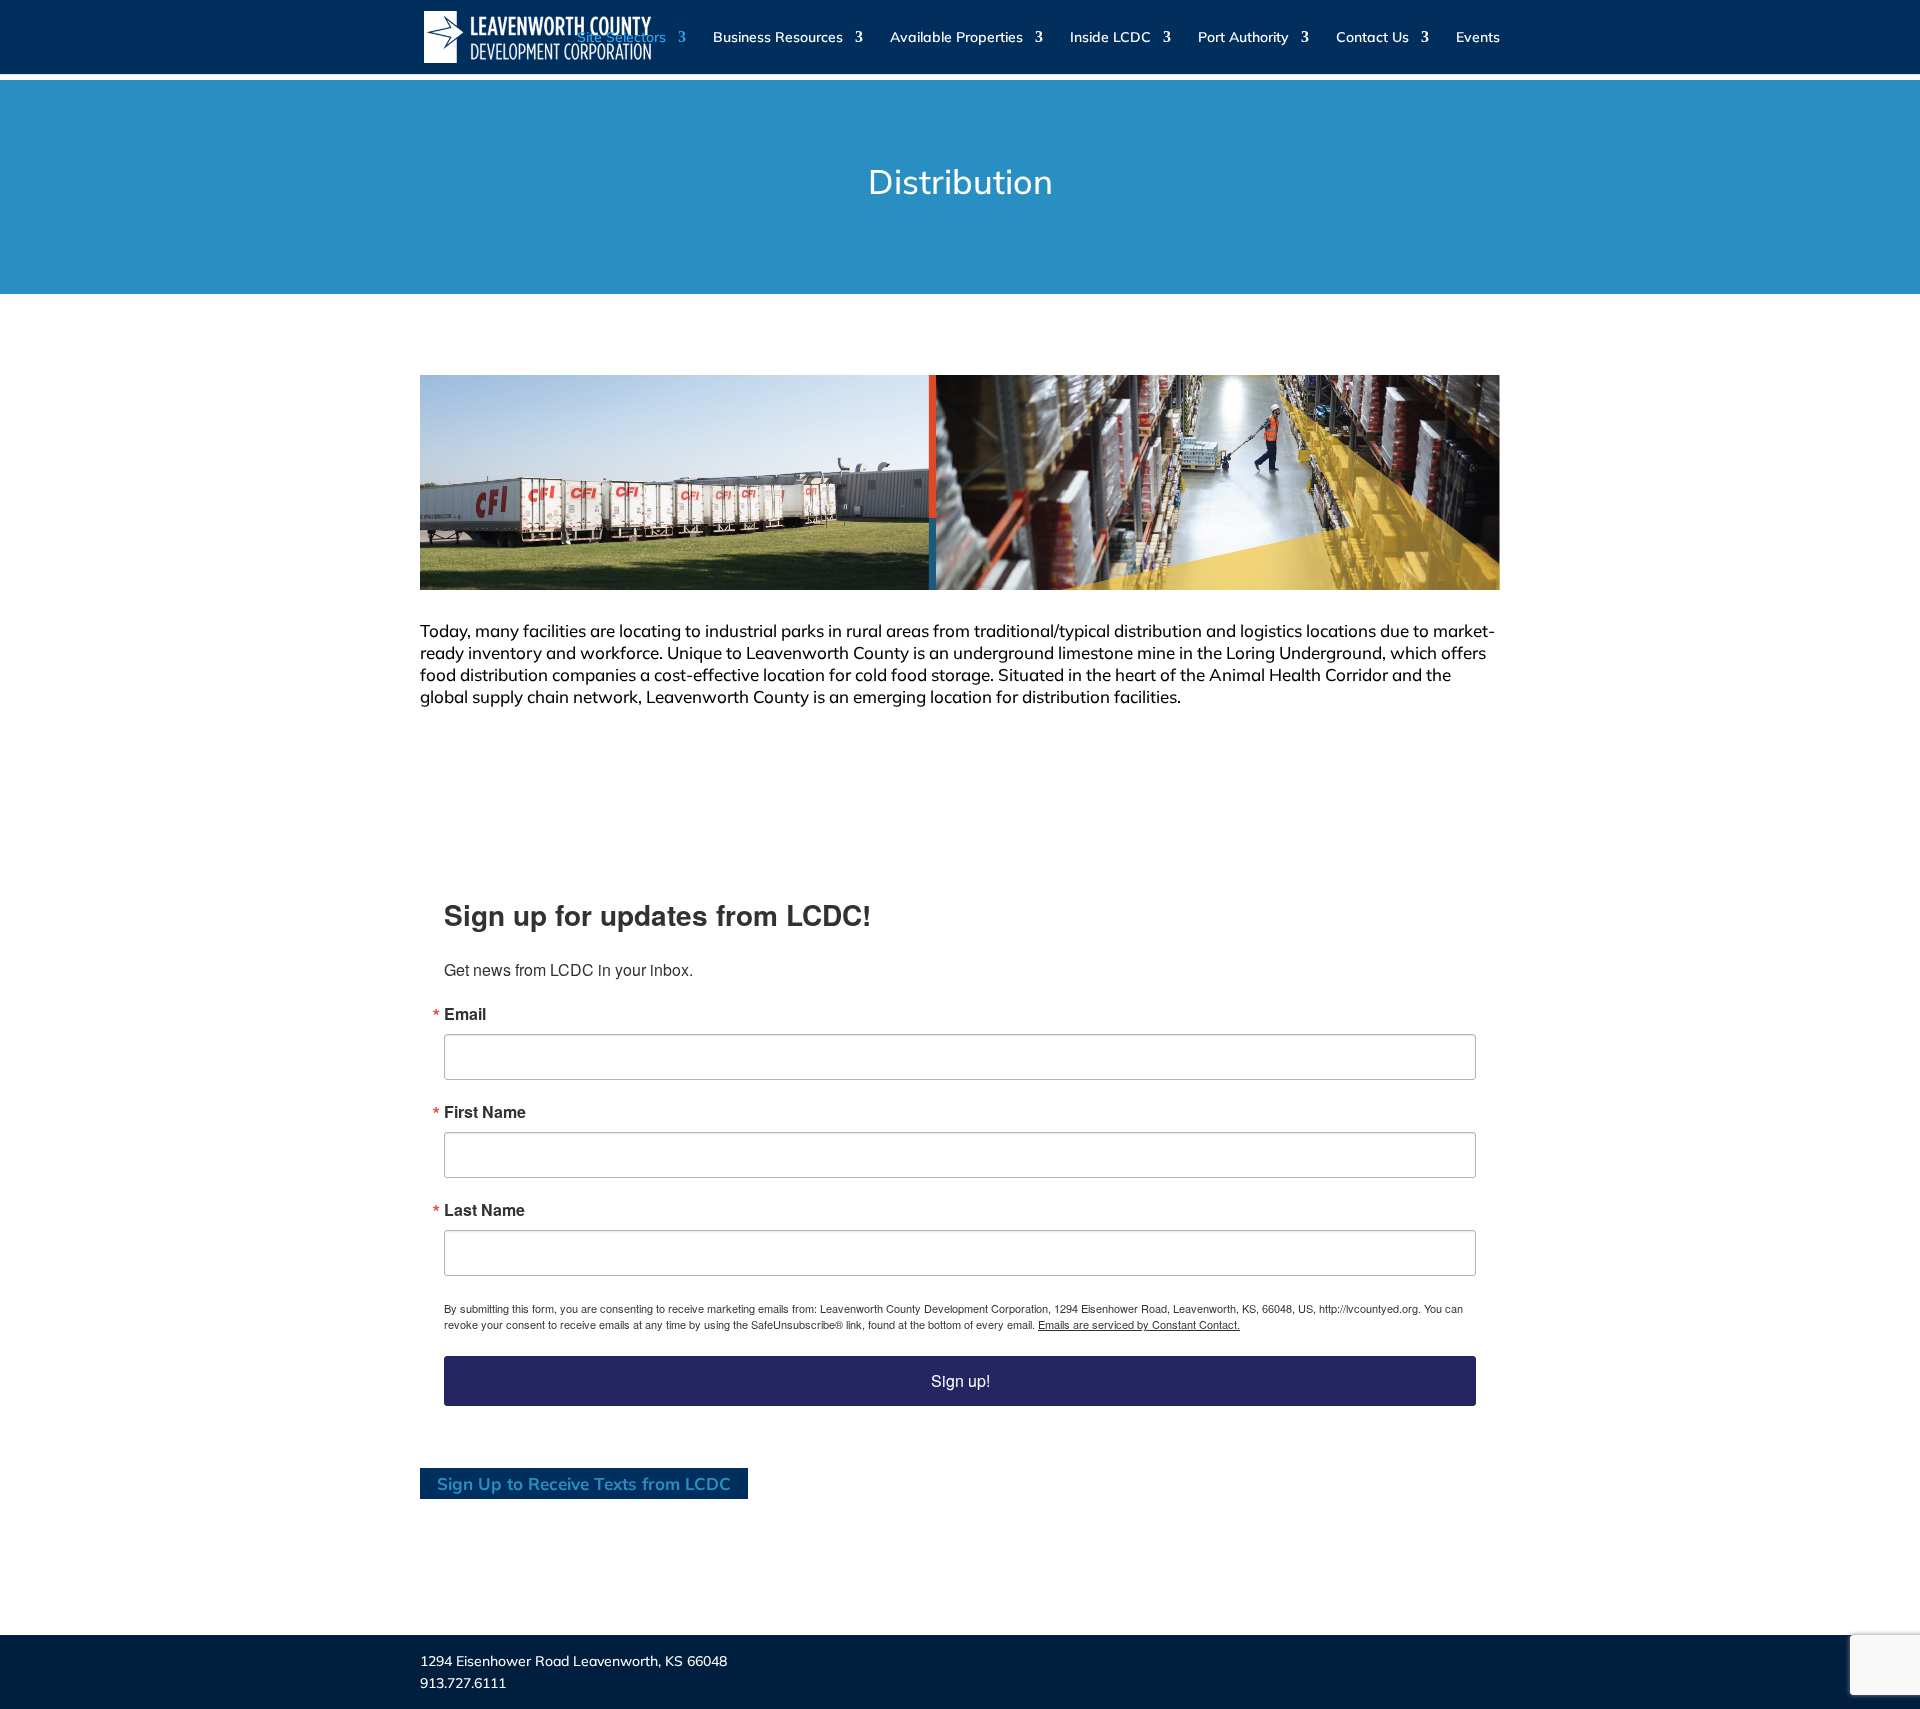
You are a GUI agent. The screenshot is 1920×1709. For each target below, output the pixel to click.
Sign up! (960, 1380)
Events (1478, 38)
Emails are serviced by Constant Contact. (1139, 1324)
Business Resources (778, 38)
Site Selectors (621, 38)
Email (465, 1014)
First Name (485, 1112)
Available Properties (956, 38)
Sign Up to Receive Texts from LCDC (584, 1483)
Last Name (484, 1210)
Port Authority (1243, 38)
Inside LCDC (1110, 38)
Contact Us (1372, 38)
